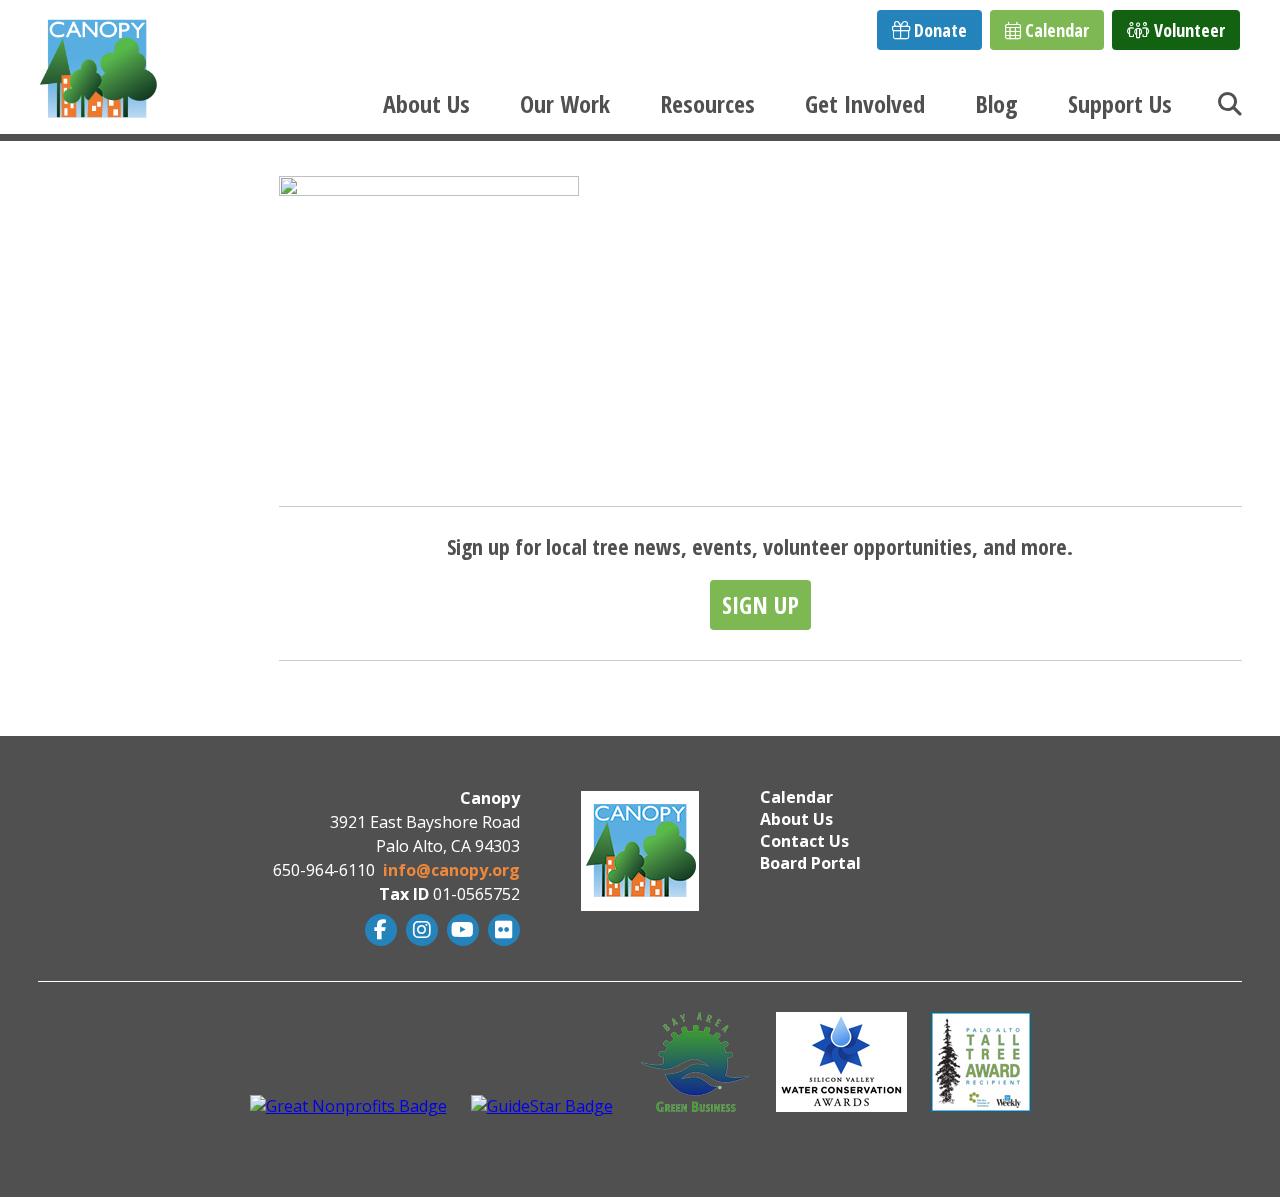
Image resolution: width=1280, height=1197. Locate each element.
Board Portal (810, 863)
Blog (996, 103)
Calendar (1055, 30)
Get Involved (865, 103)
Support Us (1120, 103)
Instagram (419, 930)
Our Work (565, 103)
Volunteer (1187, 30)
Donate (938, 30)
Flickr (501, 930)
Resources (707, 103)
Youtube (460, 930)
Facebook (378, 930)
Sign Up (760, 604)
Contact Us (804, 841)
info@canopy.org (451, 870)
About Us (426, 103)
